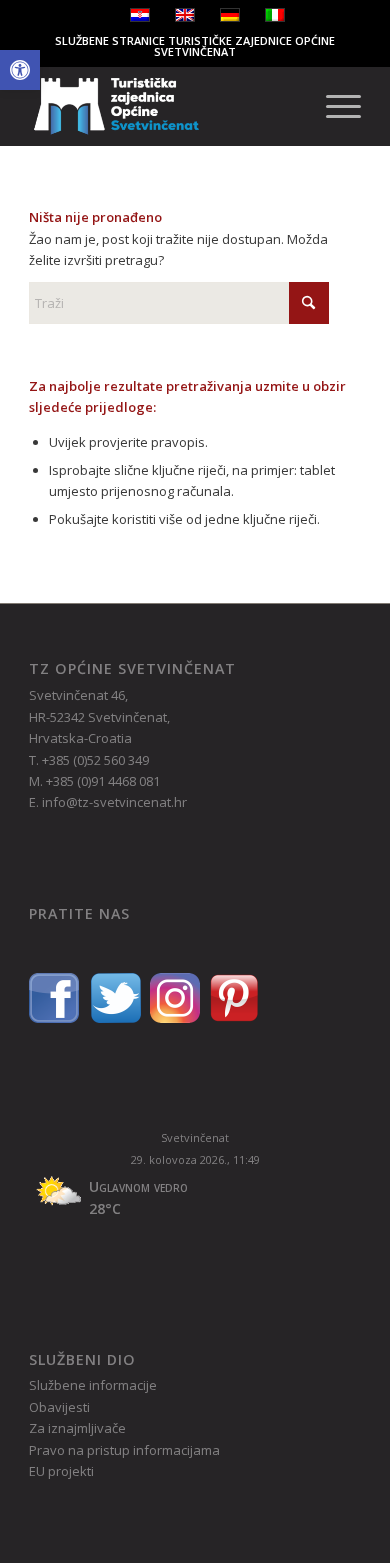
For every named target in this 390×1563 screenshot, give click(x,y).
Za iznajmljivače (77, 1428)
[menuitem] (333, 106)
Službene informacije (93, 1385)
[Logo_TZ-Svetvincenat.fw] (161, 106)
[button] (20, 70)
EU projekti (61, 1471)
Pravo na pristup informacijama (124, 1450)
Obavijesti (59, 1407)
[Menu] (333, 106)
